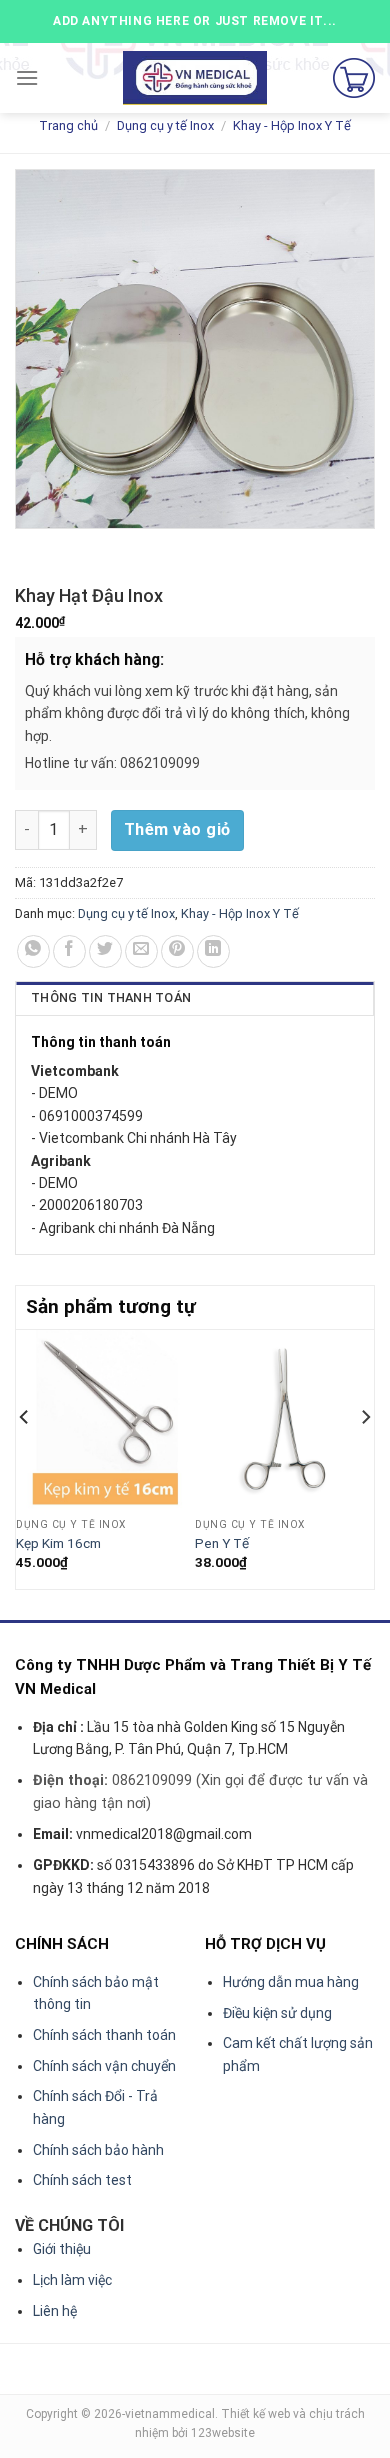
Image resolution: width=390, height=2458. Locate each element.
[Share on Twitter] (105, 951)
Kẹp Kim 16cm (58, 1543)
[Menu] (27, 77)
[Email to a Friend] (141, 951)
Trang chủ (68, 125)
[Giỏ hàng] (354, 78)
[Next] (365, 1457)
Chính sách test (82, 2180)
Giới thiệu (62, 2249)
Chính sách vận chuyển (104, 2066)
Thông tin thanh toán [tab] (111, 997)
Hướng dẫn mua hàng (291, 1982)
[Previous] (25, 1457)
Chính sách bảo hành (98, 2150)
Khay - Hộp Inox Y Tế (292, 125)
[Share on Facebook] (69, 951)
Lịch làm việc (72, 2280)
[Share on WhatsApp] (33, 951)
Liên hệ (55, 2311)
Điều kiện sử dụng (277, 2013)
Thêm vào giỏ (177, 829)
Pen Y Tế (222, 1543)
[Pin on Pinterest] (177, 951)
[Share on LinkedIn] (213, 951)
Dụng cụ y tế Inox (165, 125)
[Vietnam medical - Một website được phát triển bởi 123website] (195, 78)
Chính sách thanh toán (104, 2035)
